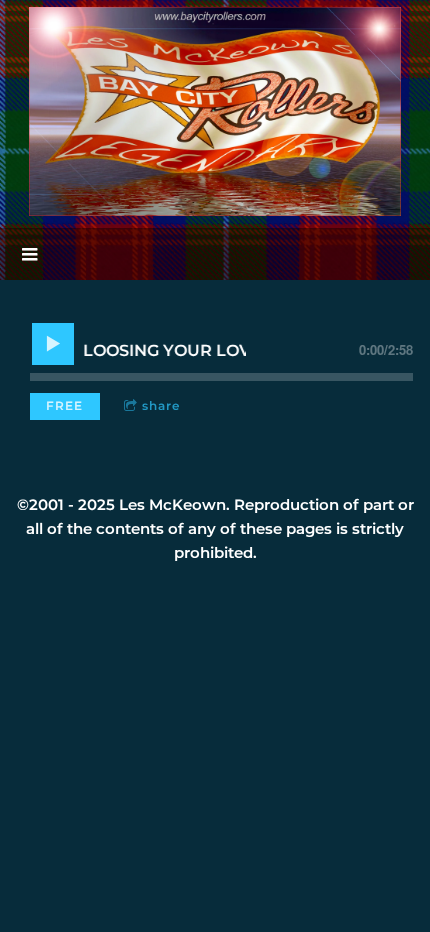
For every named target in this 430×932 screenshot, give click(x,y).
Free (64, 405)
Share (161, 405)
